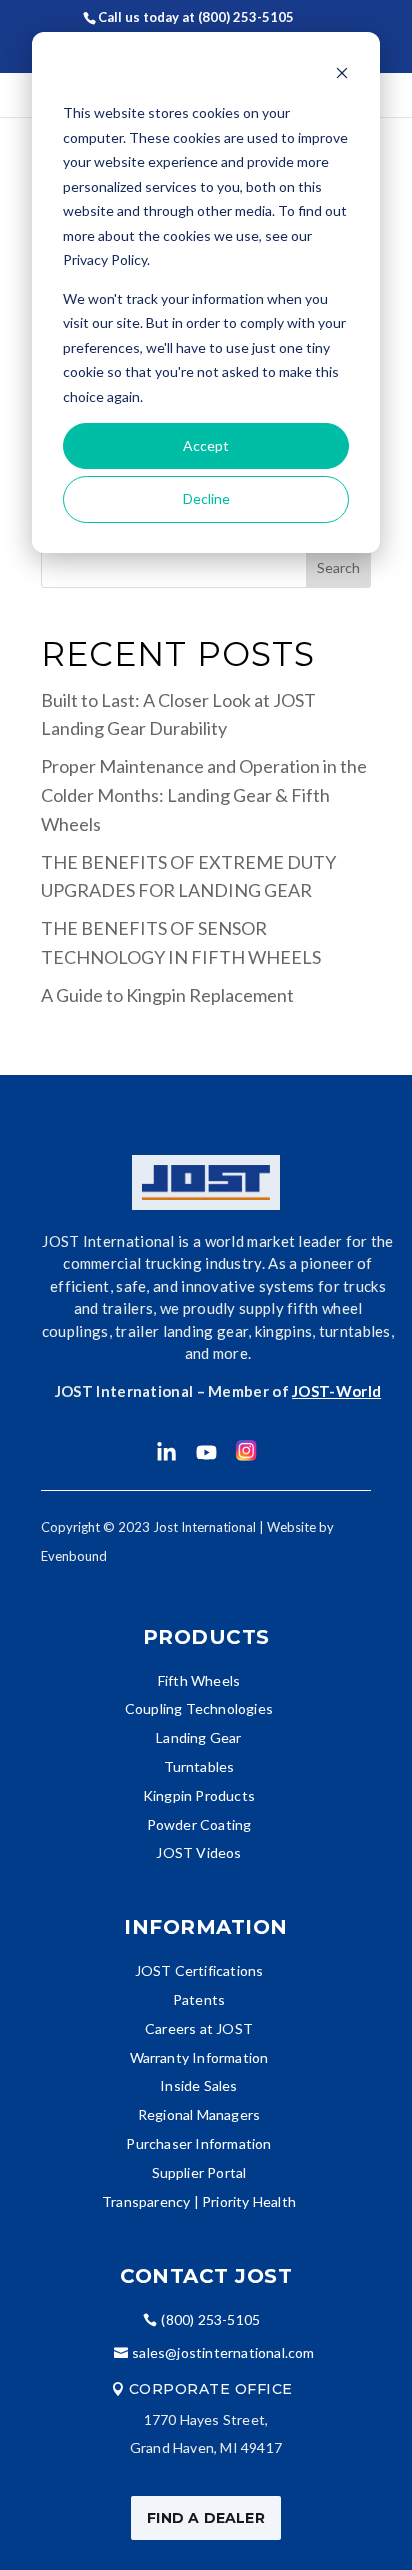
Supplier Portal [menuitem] (199, 2172)
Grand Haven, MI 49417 (206, 2447)
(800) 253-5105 (210, 2319)
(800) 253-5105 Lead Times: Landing (219, 30)
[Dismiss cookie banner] (342, 75)
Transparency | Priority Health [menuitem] (199, 2201)
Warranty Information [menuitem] (199, 2057)
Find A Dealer (206, 2518)
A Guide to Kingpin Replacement (167, 995)
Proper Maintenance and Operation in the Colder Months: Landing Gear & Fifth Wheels (204, 795)
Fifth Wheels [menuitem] (199, 1680)
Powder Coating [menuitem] (199, 1824)
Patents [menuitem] (199, 1999)
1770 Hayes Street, (206, 2419)
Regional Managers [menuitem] (199, 2114)
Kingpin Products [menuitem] (199, 1795)
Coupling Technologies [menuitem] (199, 1708)
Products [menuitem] (206, 1637)
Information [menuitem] (206, 1927)
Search (338, 567)
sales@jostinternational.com (223, 2352)
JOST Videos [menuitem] (198, 1852)
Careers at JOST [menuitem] (199, 2028)
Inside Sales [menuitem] (198, 2085)
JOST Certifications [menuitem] (199, 1970)
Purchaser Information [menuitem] (198, 2143)
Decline (206, 498)
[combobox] (206, 568)
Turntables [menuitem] (199, 1766)
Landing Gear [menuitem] (198, 1737)
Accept (206, 445)
